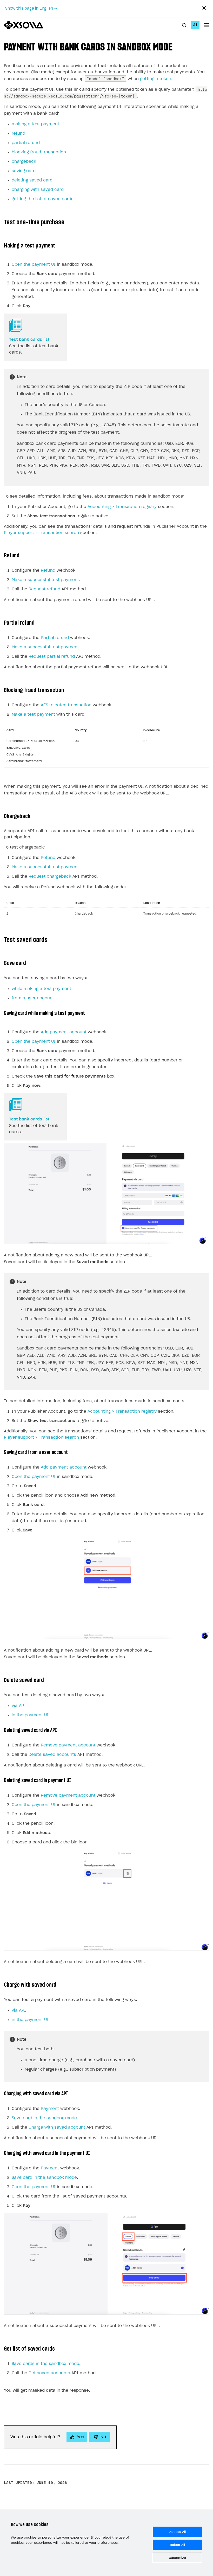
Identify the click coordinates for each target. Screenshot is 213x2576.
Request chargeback (50, 876)
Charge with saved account (57, 2127)
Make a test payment (33, 715)
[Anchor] (178, 46)
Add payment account (64, 1032)
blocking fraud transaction (39, 152)
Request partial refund (52, 657)
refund (18, 133)
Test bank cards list (29, 340)
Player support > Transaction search (41, 533)
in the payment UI (30, 1715)
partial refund (26, 143)
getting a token (156, 79)
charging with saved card (38, 190)
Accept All (178, 2532)
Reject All (177, 2545)
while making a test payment (41, 989)
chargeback (24, 162)
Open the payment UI (34, 265)
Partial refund (55, 638)
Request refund (44, 589)
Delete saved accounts (52, 1755)
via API (19, 1706)
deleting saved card (32, 180)
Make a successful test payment (45, 580)
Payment (50, 2109)
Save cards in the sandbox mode (45, 2364)
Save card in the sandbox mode (44, 2118)
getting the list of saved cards (43, 199)
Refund (48, 570)
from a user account (33, 998)
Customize (177, 2558)
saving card (24, 171)
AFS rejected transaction (66, 705)
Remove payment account (68, 1745)
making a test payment (35, 124)
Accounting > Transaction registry (122, 507)
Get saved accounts (49, 2373)
